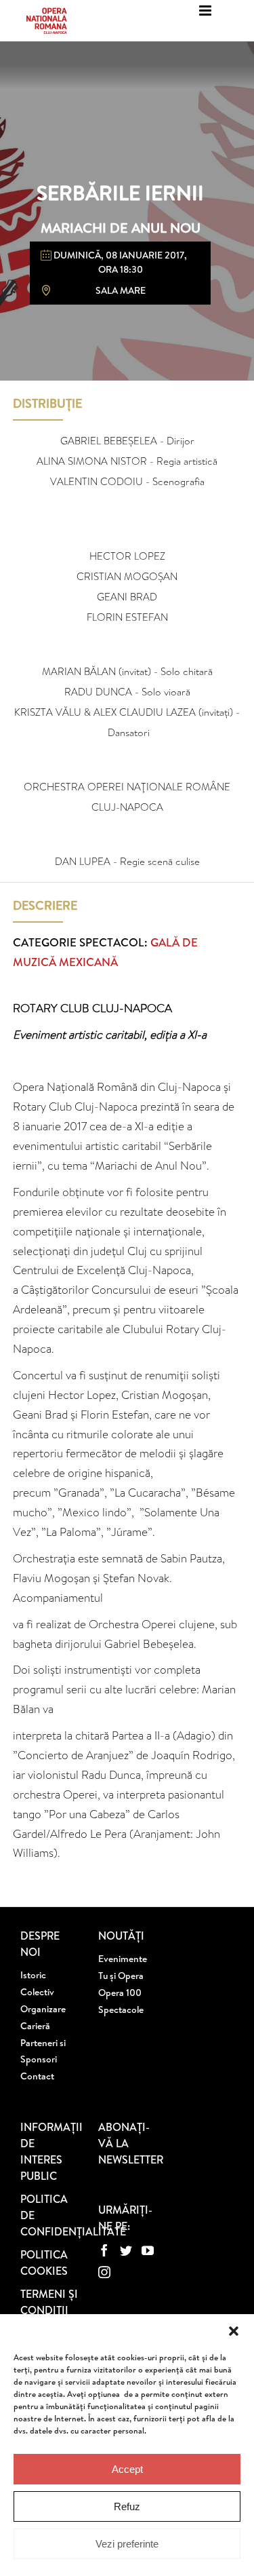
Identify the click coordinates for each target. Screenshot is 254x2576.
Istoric (33, 1975)
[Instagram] (104, 2272)
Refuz (127, 2506)
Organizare (43, 2009)
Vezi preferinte (127, 2544)
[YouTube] (148, 2250)
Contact (37, 2076)
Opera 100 (120, 1993)
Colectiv (37, 1992)
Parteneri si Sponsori (43, 2051)
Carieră (35, 2026)
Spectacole (121, 2010)
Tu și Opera (121, 1976)
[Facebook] (104, 2250)
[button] (234, 2331)
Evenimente (123, 1959)
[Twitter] (126, 2250)
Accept (127, 2469)
